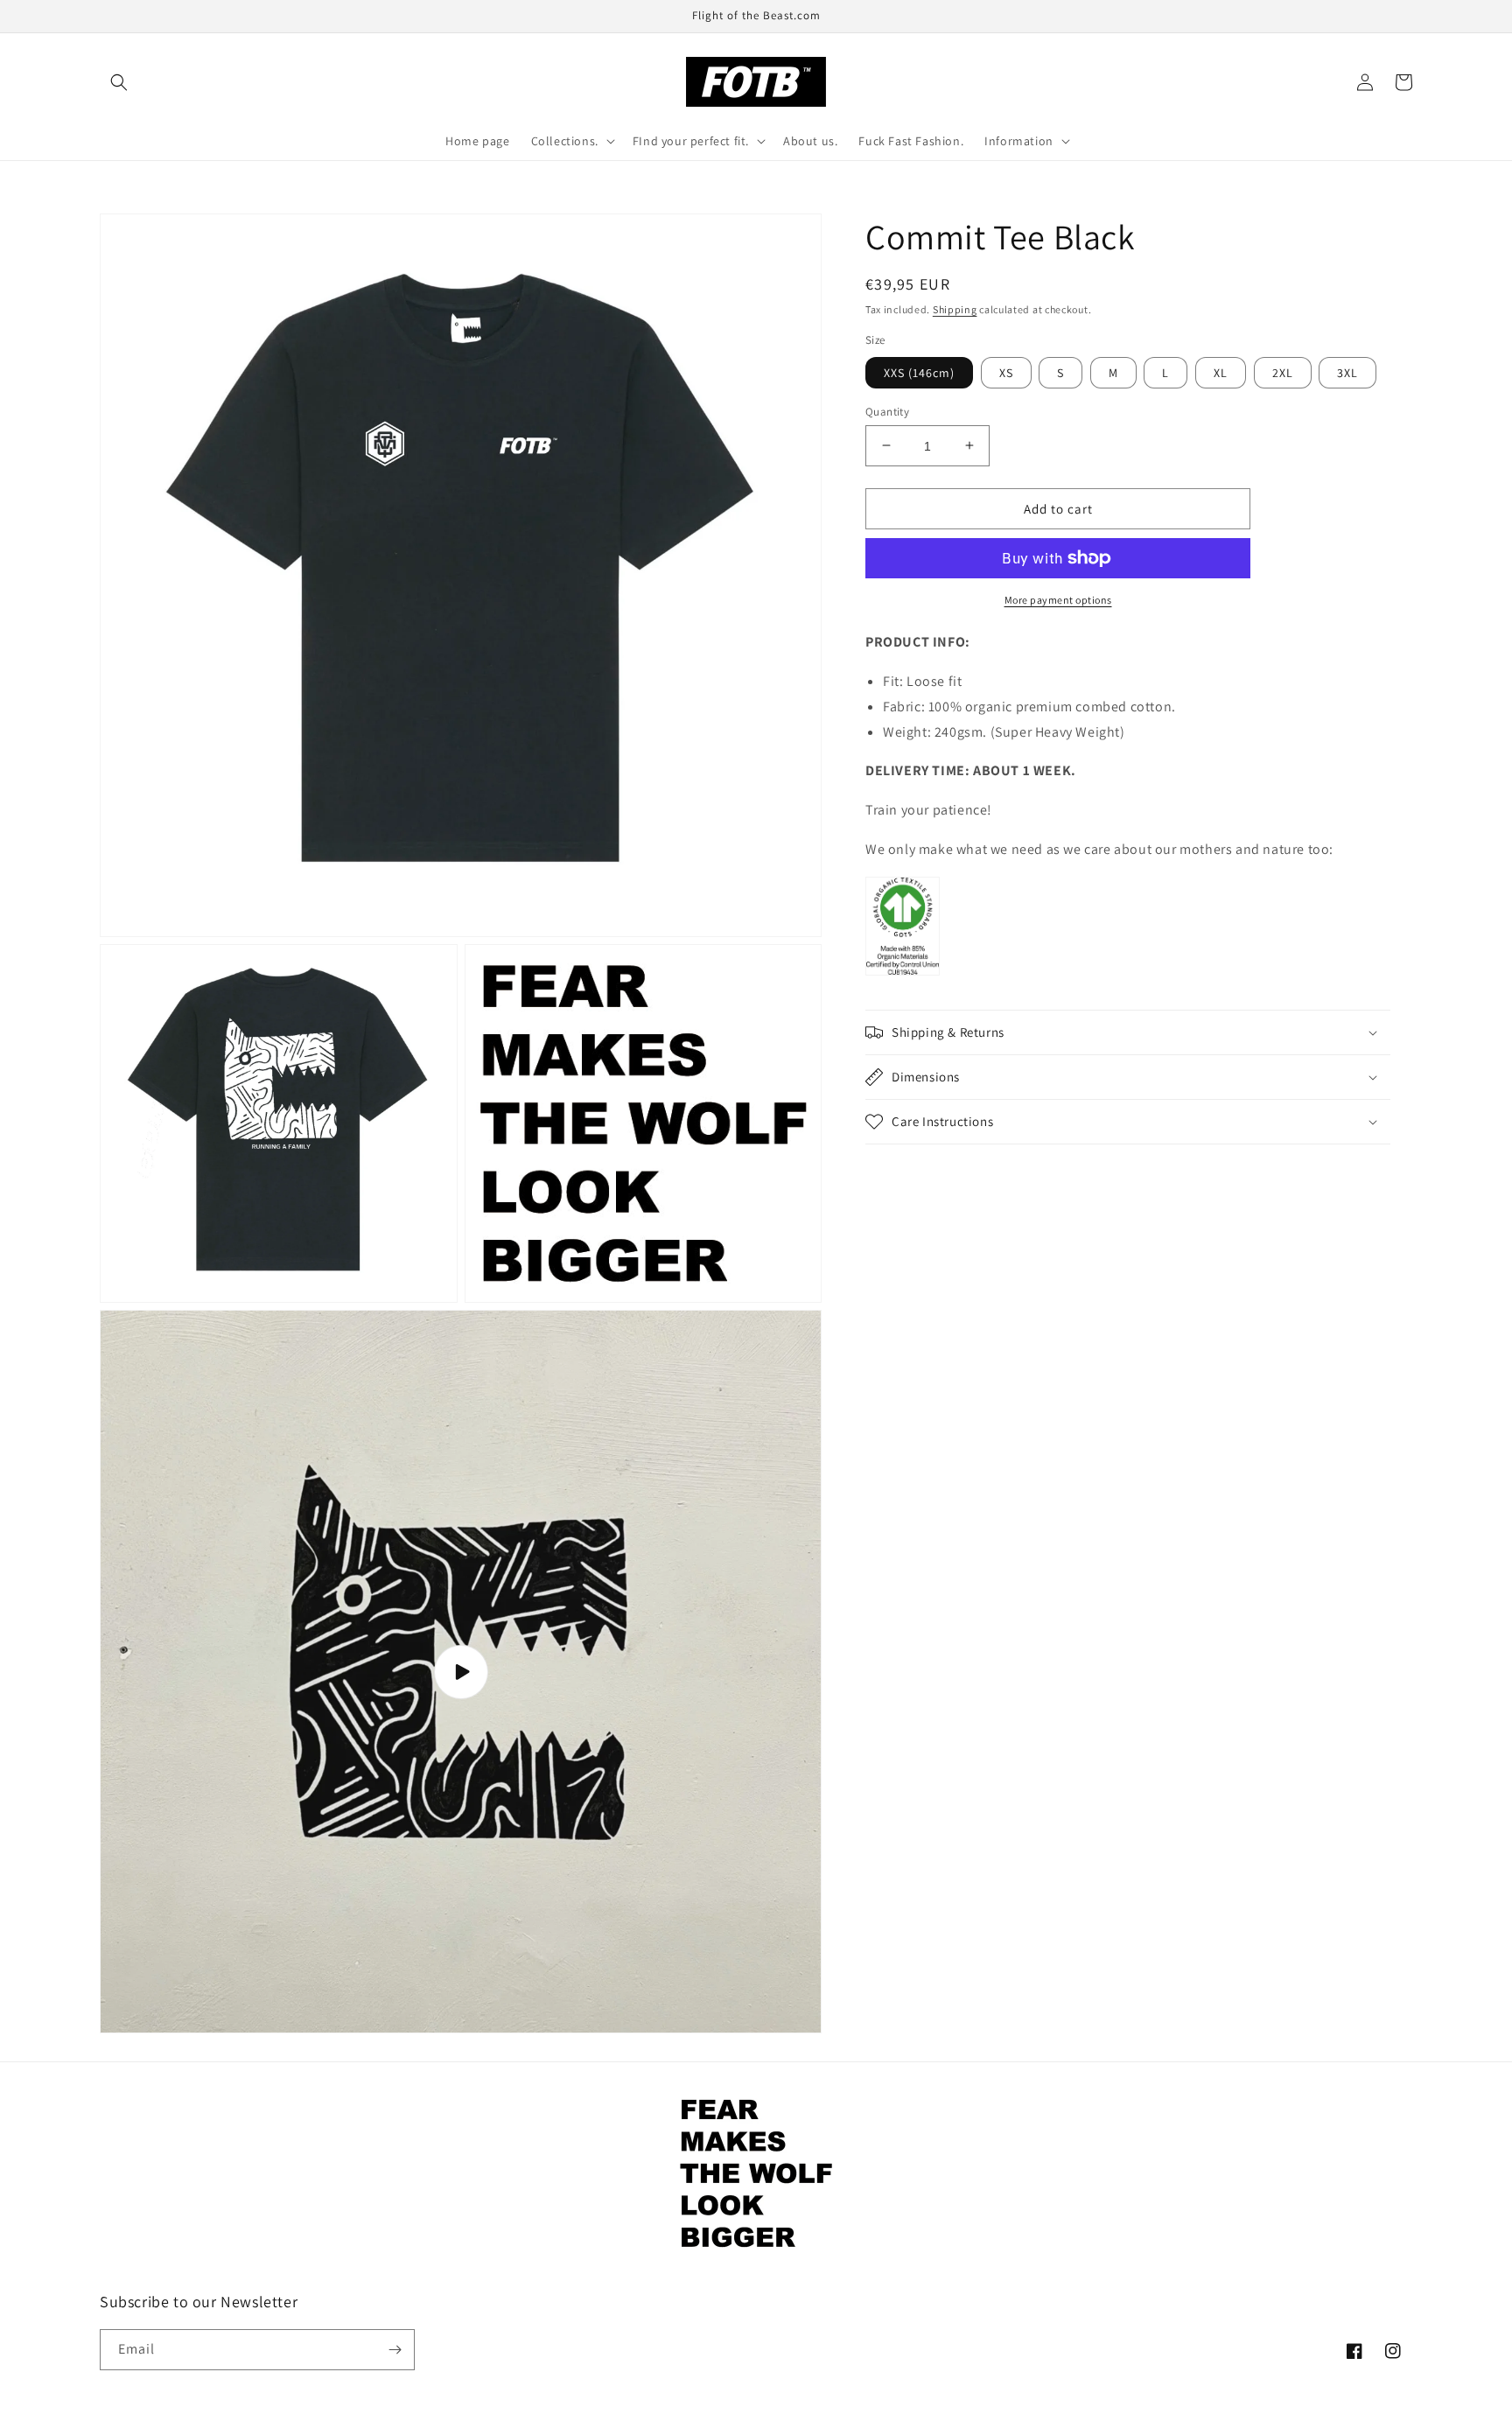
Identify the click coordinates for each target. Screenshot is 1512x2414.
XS (1006, 372)
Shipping (955, 309)
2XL (1283, 372)
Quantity (887, 411)
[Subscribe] (395, 2350)
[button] (119, 82)
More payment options (1058, 600)
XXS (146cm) (919, 372)
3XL (1347, 372)
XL (1221, 372)
